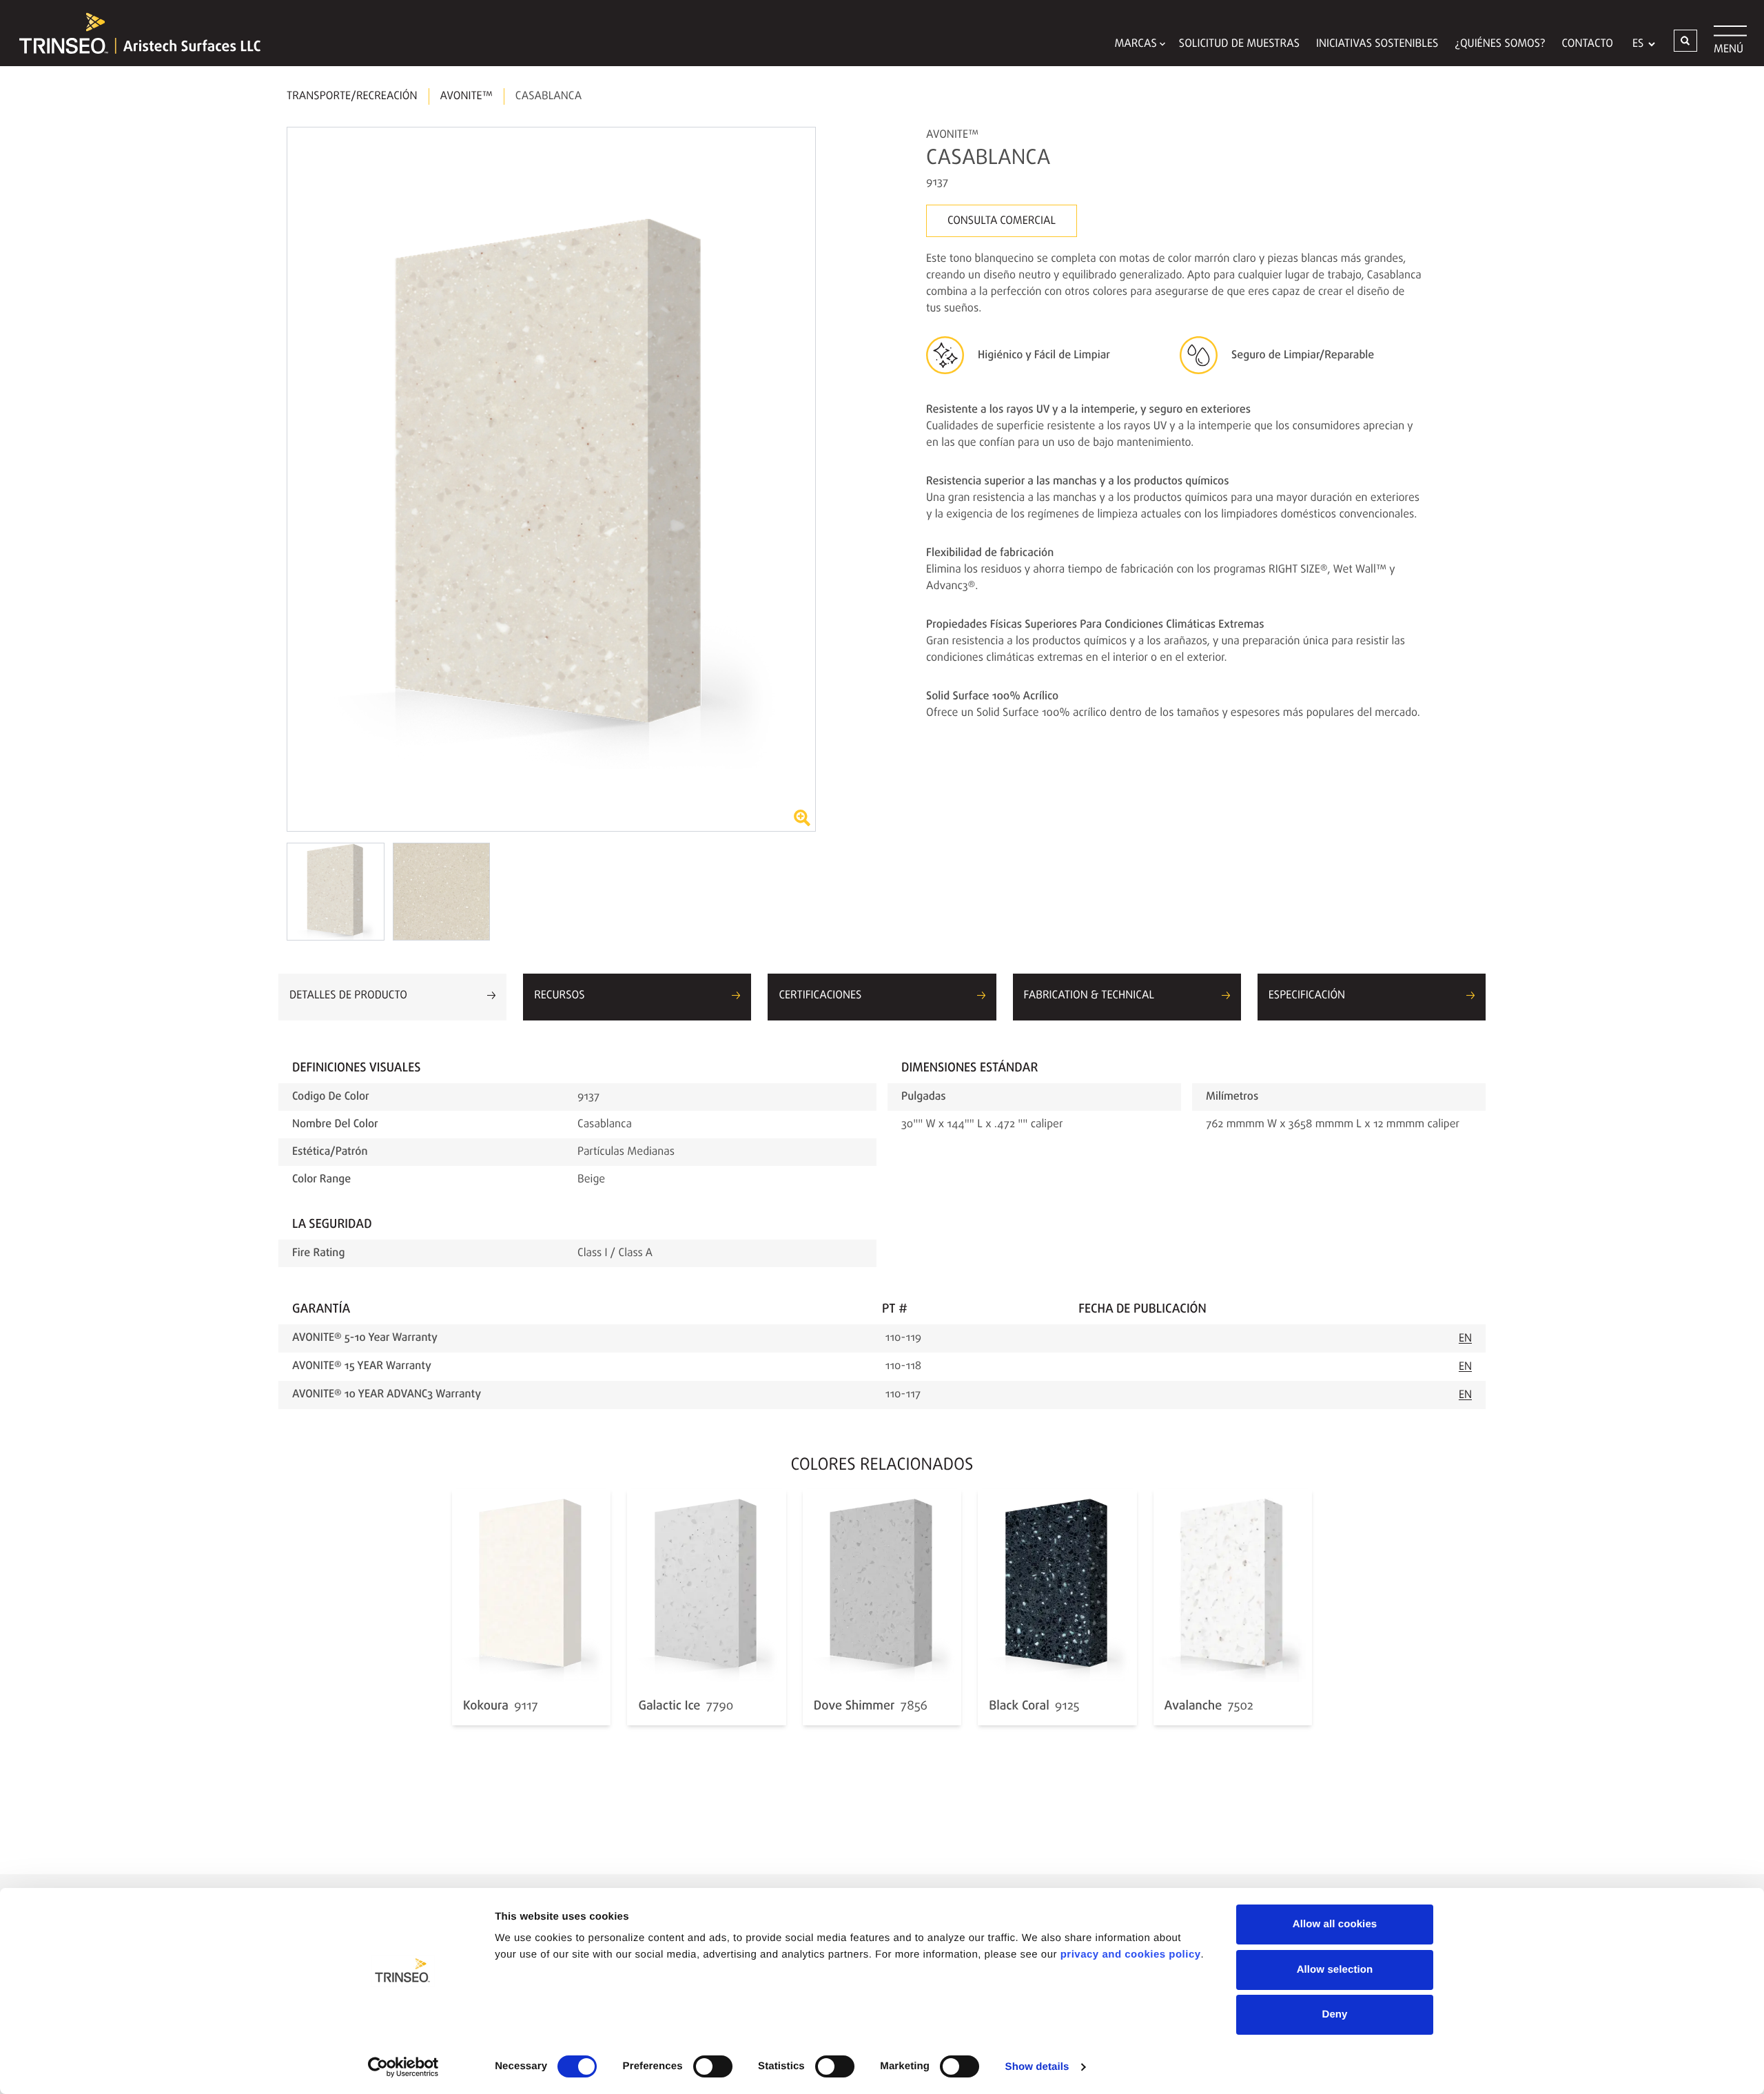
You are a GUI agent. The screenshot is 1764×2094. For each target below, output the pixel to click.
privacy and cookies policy (1131, 1954)
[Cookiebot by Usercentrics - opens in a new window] (403, 2067)
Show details (1037, 2067)
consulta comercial (1002, 221)
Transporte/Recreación (352, 96)
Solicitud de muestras (1239, 44)
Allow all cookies (1335, 1924)
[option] (551, 479)
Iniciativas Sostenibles (1377, 44)
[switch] (713, 2066)
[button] (1685, 41)
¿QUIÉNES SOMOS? (1500, 44)
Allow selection (1335, 1970)
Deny (1334, 2014)
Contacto (1588, 44)
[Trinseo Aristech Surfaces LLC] (133, 33)
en (1465, 1339)
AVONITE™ (466, 96)
